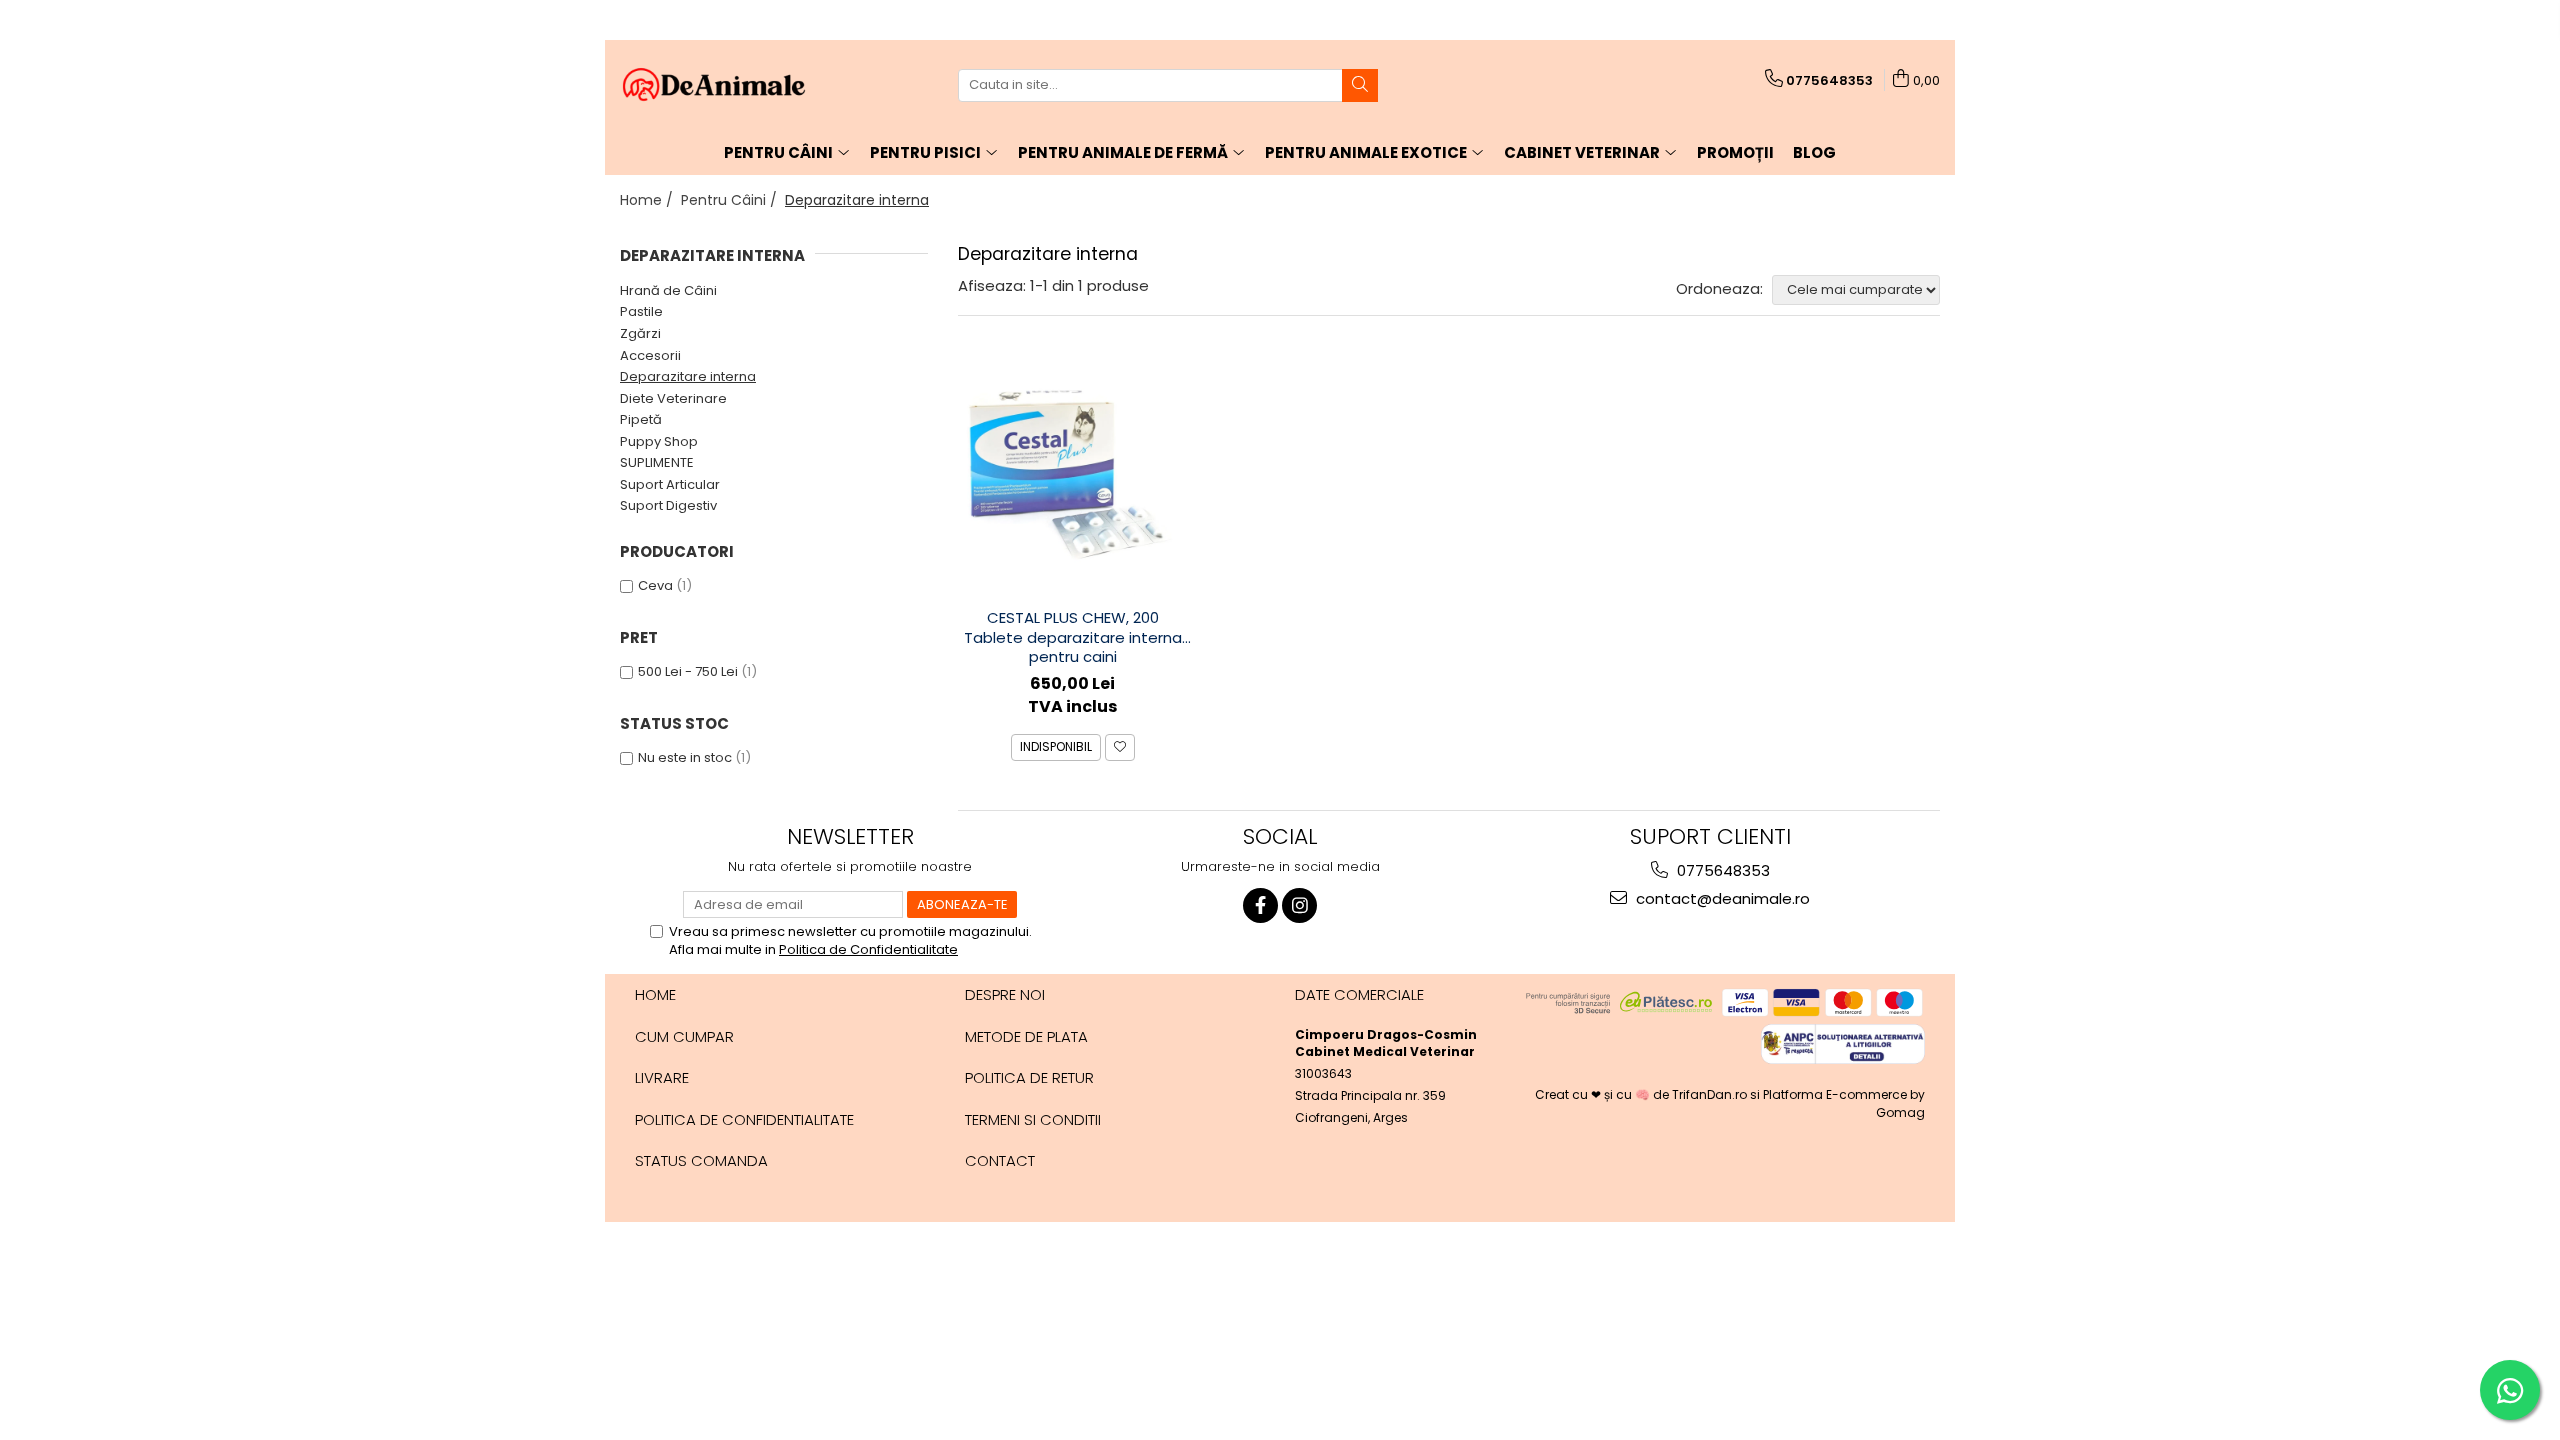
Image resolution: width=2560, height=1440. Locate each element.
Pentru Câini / (731, 200)
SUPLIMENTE (657, 462)
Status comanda (701, 1160)
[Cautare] (1360, 85)
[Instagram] (1299, 905)
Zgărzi (640, 333)
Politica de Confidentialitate (868, 949)
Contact (1000, 1160)
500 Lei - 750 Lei (688, 671)
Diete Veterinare (673, 398)
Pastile (641, 311)
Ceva (655, 585)
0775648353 (1721, 870)
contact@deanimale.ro (1721, 898)
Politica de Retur (1029, 1077)
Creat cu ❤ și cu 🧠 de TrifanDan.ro (1642, 1094)
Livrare (662, 1077)
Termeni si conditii (1033, 1119)
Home (655, 994)
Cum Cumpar (684, 1036)
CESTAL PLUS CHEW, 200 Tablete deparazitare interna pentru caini (1073, 637)
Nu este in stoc (685, 757)
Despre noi (1005, 994)
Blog (1814, 152)
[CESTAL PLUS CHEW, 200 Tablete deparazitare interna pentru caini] (1073, 477)
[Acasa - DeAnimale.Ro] (720, 85)
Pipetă (641, 419)
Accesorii (650, 355)
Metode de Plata (1026, 1036)
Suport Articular (670, 484)
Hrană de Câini (668, 290)
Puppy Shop (659, 441)
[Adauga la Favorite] (1120, 747)
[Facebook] (1260, 905)
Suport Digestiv (668, 505)
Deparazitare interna (688, 376)
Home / (648, 200)
